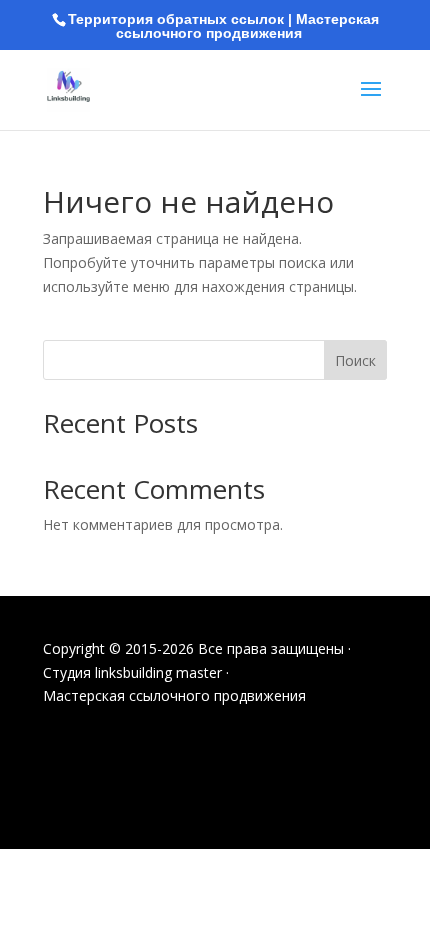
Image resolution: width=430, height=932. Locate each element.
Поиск (355, 360)
